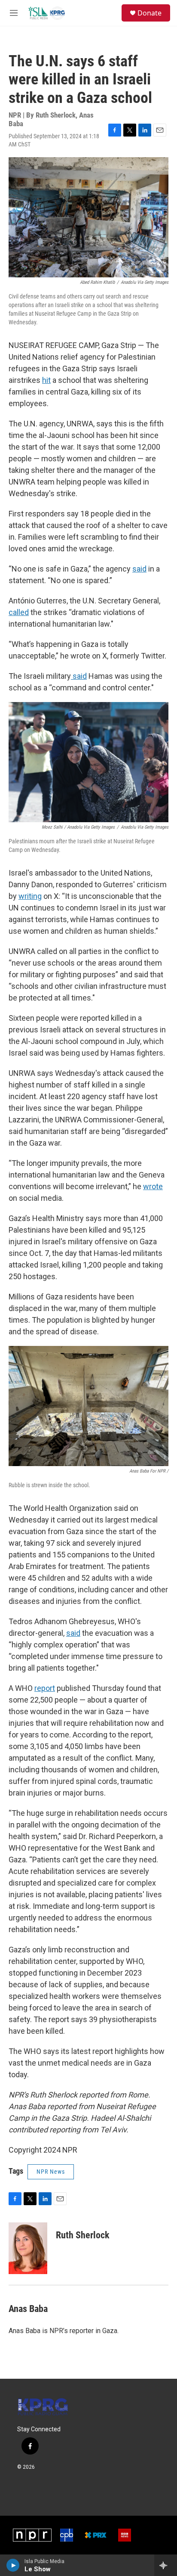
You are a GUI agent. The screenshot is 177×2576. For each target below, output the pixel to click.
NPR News (51, 2172)
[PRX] (96, 2535)
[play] (13, 2565)
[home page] (43, 2407)
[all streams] (166, 2565)
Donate (150, 13)
